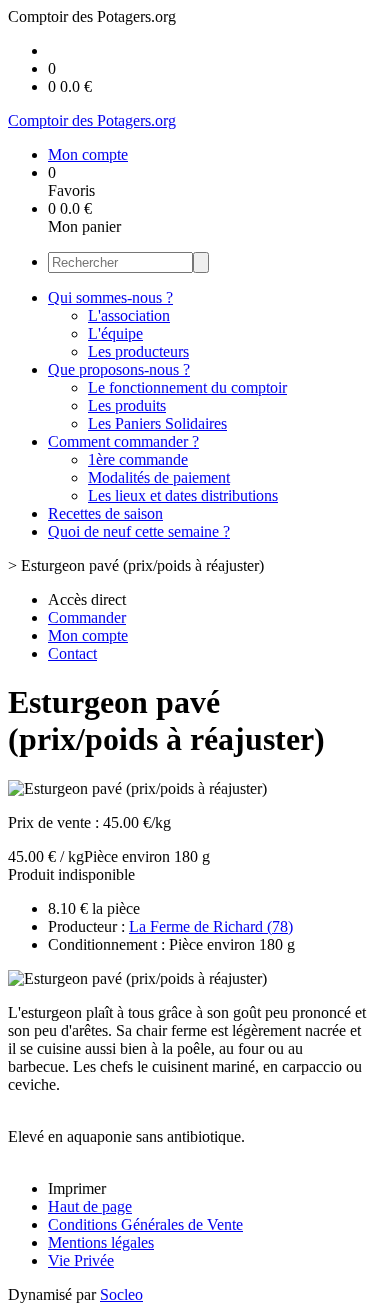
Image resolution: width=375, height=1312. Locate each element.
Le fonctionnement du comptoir (187, 387)
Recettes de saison (105, 513)
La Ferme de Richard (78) (211, 926)
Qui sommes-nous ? (110, 297)
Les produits (127, 405)
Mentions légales (101, 1242)
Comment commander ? (123, 441)
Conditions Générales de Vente (145, 1224)
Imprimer (77, 1188)
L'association (129, 315)
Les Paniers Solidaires (157, 423)
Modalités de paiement (159, 477)
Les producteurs (138, 351)
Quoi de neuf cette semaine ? (139, 531)
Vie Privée (81, 1260)
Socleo (121, 1294)
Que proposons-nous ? (119, 369)
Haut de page (90, 1206)
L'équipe (115, 333)
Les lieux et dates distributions (183, 495)
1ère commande (138, 459)
